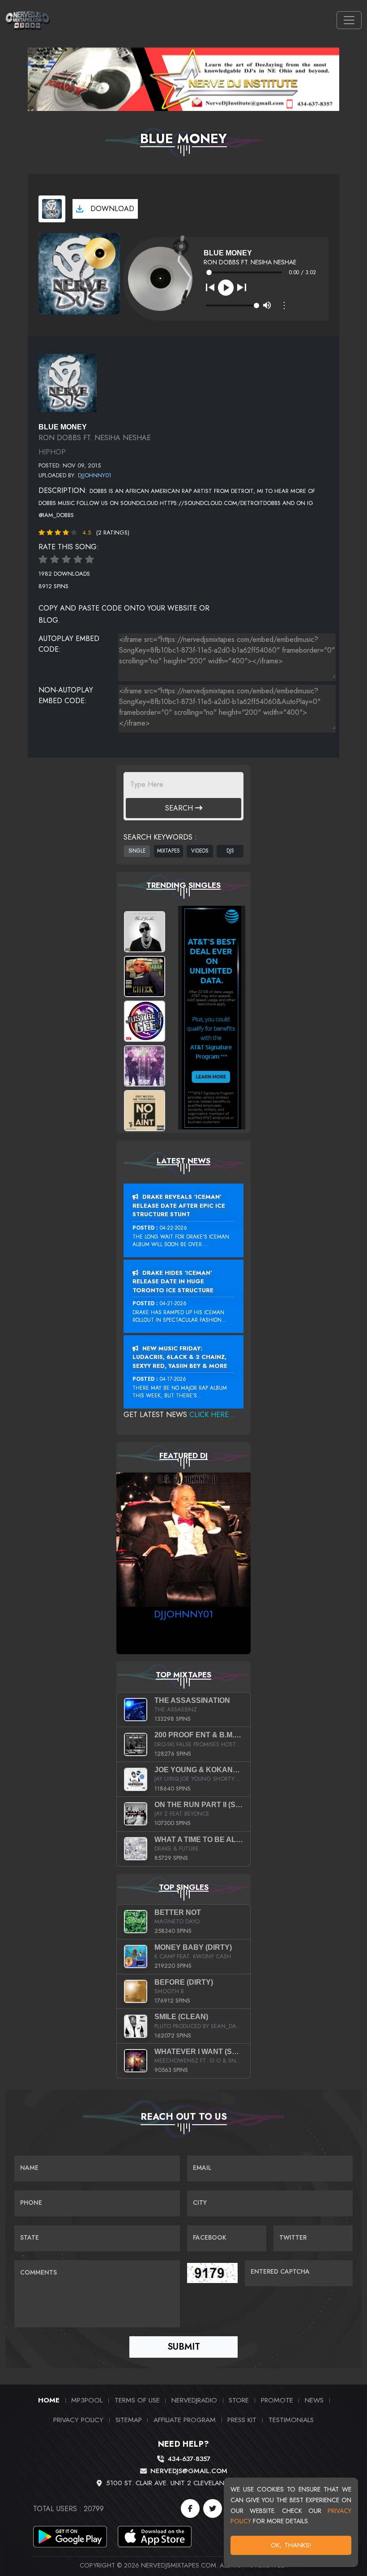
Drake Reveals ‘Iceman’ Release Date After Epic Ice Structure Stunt (179, 1205)
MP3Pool (87, 2400)
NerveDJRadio (194, 2400)
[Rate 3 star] (66, 560)
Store (239, 2400)
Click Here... (212, 1415)
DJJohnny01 (95, 475)
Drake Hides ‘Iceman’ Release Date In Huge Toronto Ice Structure (173, 1282)
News (314, 2400)
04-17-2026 (173, 1379)
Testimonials (291, 2420)
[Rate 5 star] (90, 560)
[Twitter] (213, 2508)
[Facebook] (190, 2508)
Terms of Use (137, 2400)
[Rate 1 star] (43, 560)
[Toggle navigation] (349, 20)
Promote (277, 2400)
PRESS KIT (242, 2420)
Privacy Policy (78, 2420)
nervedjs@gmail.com (189, 2471)
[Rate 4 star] (78, 560)
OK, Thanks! (291, 2545)
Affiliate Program (185, 2420)
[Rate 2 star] (55, 560)
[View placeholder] (68, 382)
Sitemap (129, 2420)
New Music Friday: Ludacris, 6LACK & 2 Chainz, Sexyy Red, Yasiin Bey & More (180, 1357)
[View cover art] (52, 209)
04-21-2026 (173, 1303)
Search (180, 808)
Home (49, 2400)
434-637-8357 (189, 2459)
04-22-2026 (173, 1228)
